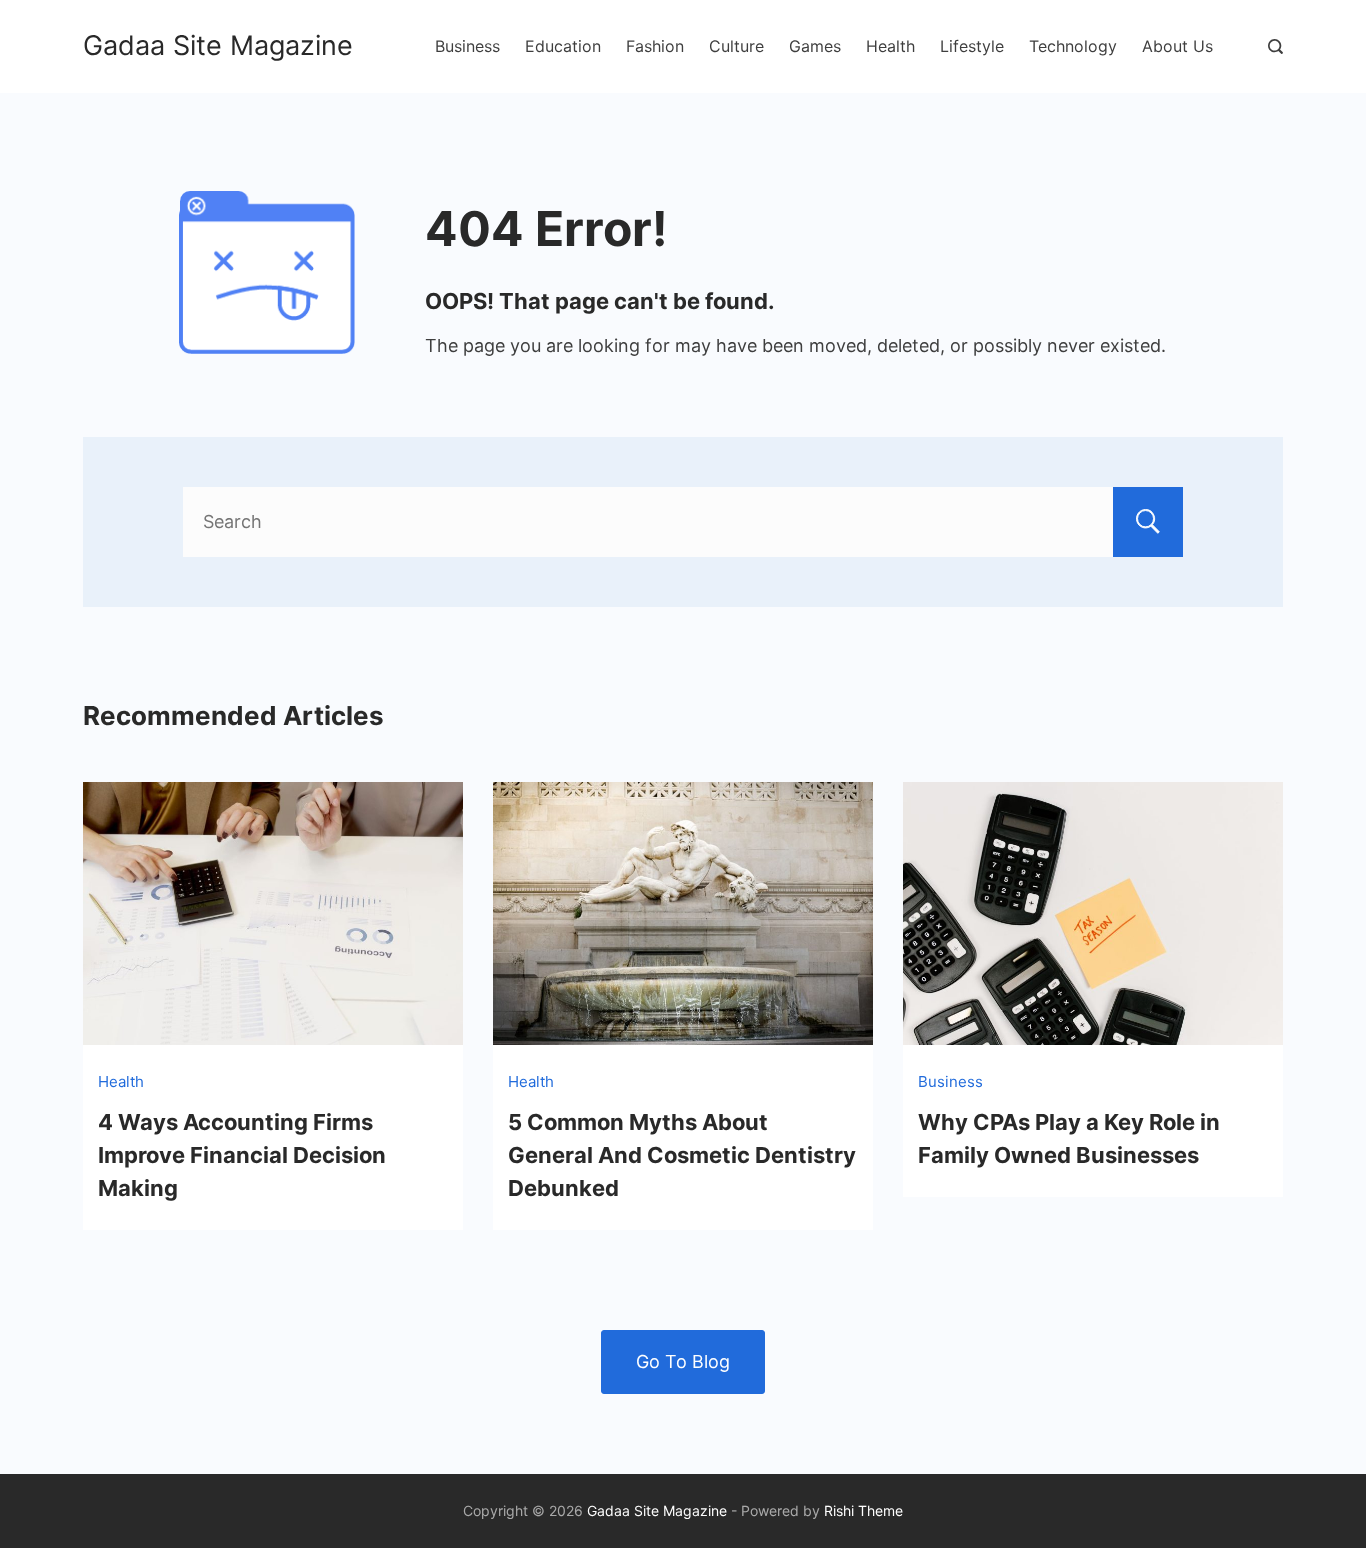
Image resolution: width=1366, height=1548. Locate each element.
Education (563, 46)
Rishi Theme (863, 1510)
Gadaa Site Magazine (218, 45)
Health (890, 46)
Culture (736, 46)
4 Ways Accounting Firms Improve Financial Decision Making (242, 1155)
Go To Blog (683, 1361)
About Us (1177, 46)
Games (815, 46)
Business (467, 46)
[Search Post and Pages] (1275, 46)
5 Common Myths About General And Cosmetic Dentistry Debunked (682, 1155)
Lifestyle (972, 46)
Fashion (655, 46)
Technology (1073, 46)
